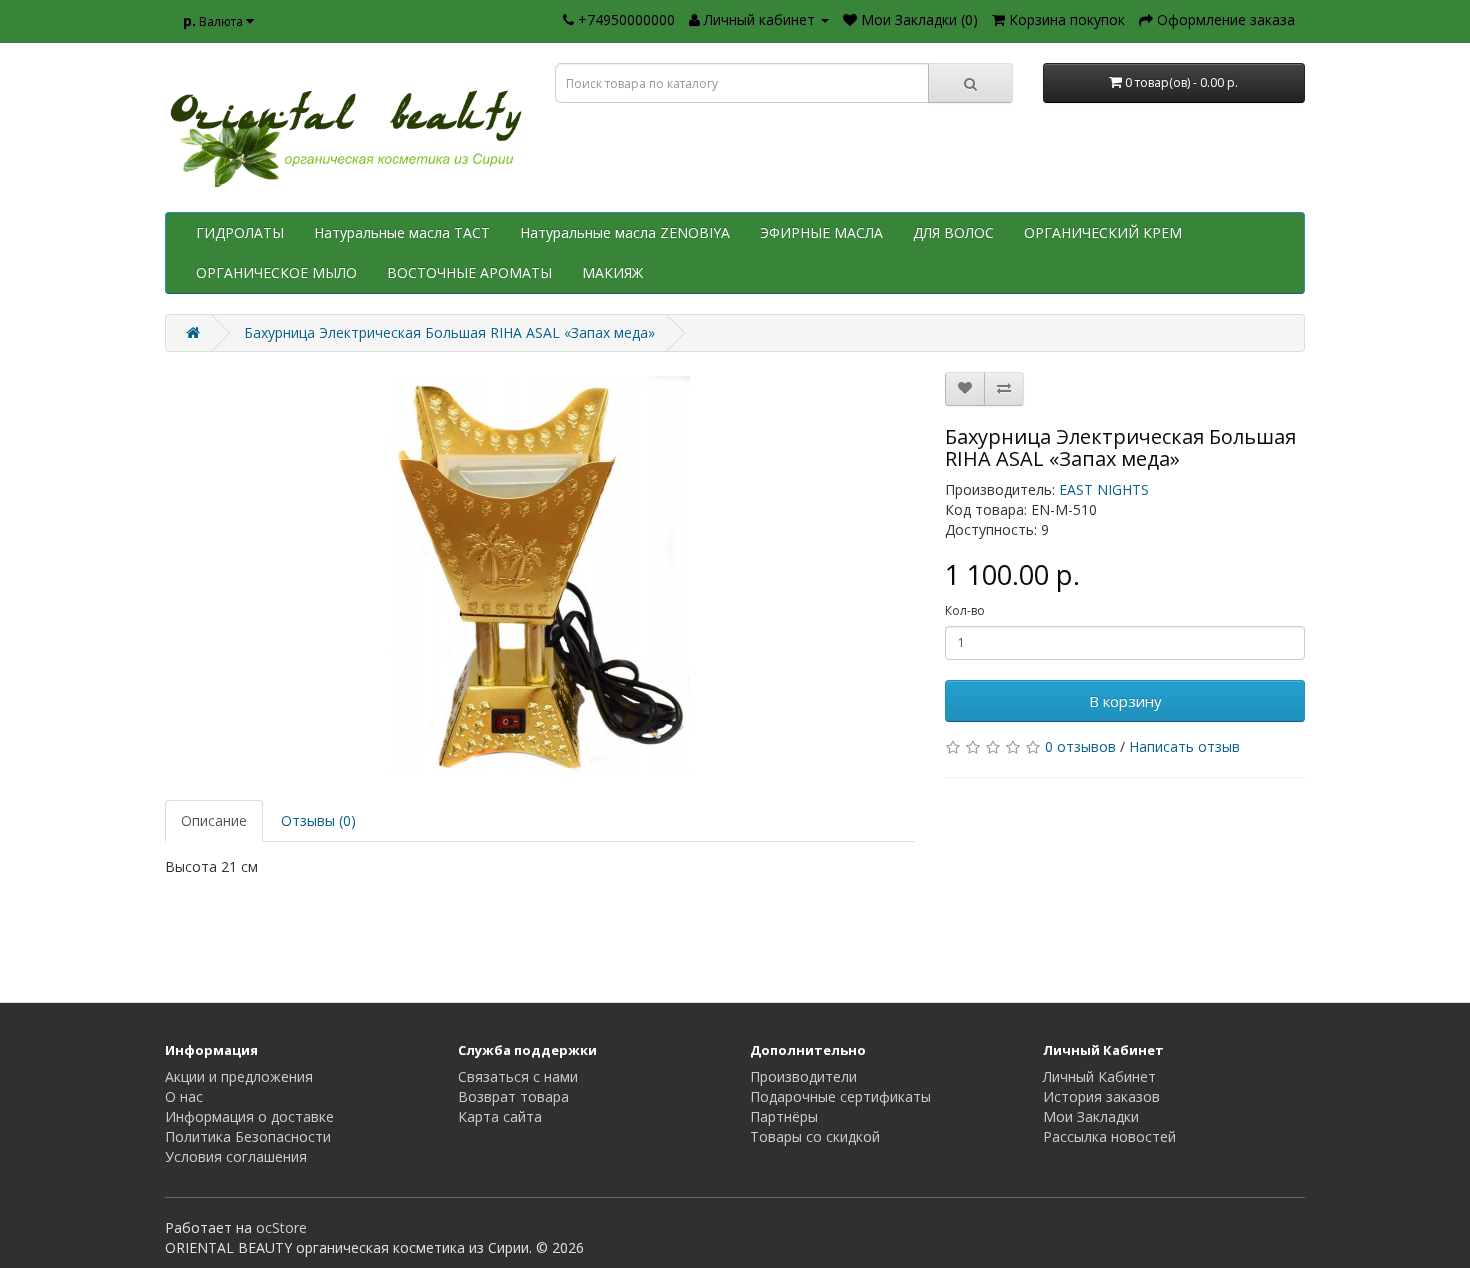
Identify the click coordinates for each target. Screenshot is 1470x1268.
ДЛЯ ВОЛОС (953, 232)
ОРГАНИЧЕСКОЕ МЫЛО (276, 272)
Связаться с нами (518, 1076)
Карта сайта (500, 1116)
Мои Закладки (1091, 1116)
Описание (214, 820)
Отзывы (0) (318, 820)
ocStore (281, 1227)
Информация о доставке (249, 1116)
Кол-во (965, 610)
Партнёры (784, 1116)
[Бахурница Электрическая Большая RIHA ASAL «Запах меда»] (540, 576)
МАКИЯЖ (612, 272)
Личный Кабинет (1099, 1076)
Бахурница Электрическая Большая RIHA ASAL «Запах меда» (449, 332)
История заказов (1101, 1096)
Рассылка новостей (1109, 1136)
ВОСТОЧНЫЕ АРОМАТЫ (469, 272)
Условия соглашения (236, 1156)
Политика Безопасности (248, 1136)
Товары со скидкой (815, 1136)
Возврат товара (513, 1096)
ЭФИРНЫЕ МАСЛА (821, 232)
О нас (184, 1096)
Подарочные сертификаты (840, 1096)
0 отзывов (1080, 746)
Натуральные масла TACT (402, 232)
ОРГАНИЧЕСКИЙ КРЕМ (1103, 232)
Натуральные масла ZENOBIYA (625, 232)
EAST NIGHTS (1104, 489)
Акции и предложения (239, 1076)
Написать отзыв (1184, 746)
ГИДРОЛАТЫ (240, 232)
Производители (803, 1076)
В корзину (1125, 701)
